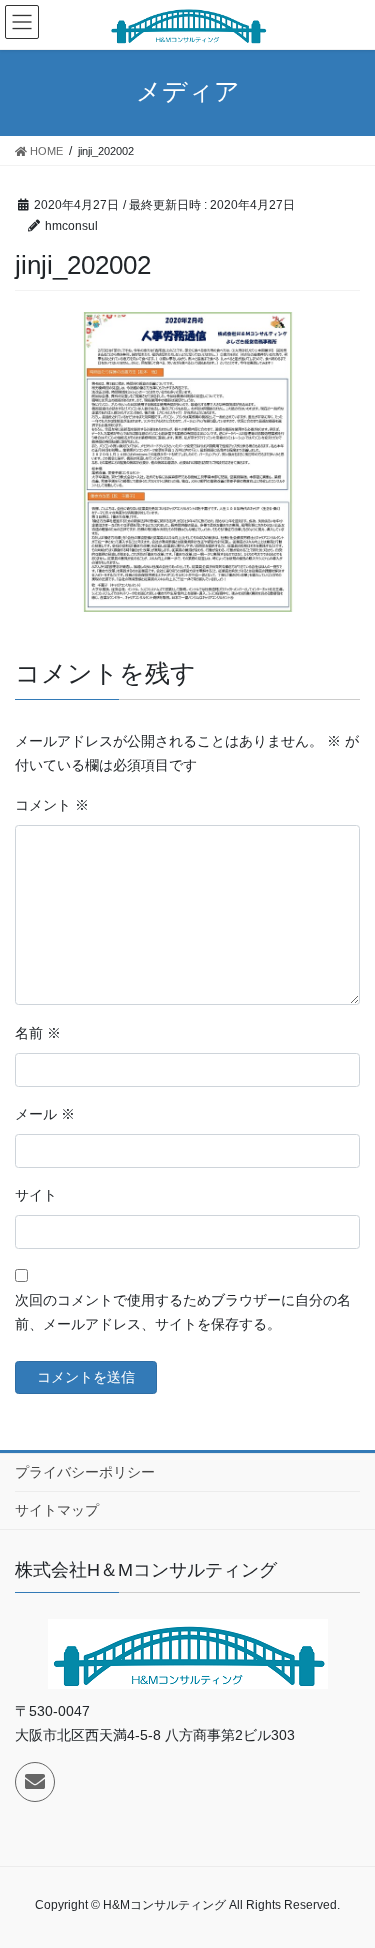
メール (45, 1114)
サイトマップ (57, 1510)
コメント (52, 805)
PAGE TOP (346, 1872)
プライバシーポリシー (85, 1472)
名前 (38, 1033)
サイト (36, 1195)
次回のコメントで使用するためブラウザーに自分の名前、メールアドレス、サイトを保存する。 (183, 1312)
